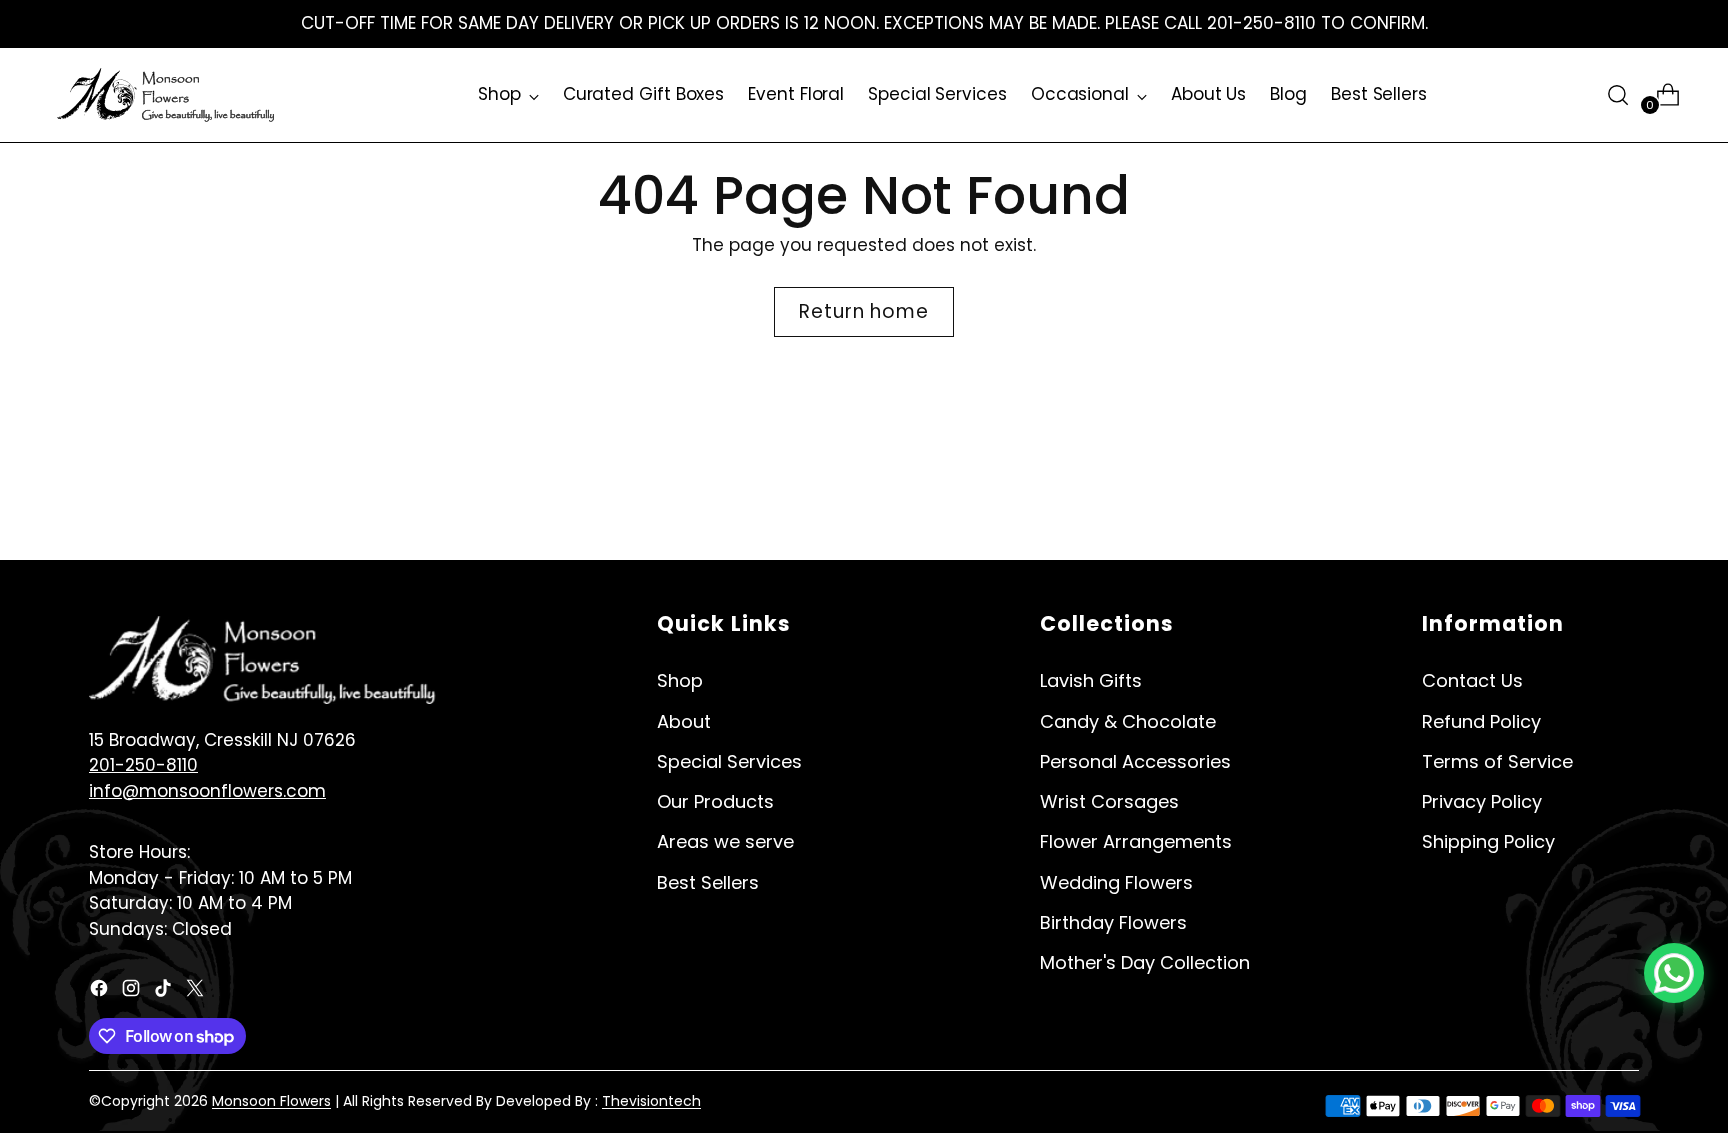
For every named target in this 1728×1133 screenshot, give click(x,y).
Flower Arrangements (1136, 841)
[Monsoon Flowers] (167, 95)
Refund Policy (1481, 721)
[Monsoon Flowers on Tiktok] (165, 992)
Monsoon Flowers (271, 1101)
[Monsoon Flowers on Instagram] (133, 992)
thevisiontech (651, 1101)
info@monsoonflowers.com (207, 791)
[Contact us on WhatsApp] (1674, 973)
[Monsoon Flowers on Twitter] (197, 992)
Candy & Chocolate (1128, 721)
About (684, 721)
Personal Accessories (1135, 761)
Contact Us (1472, 680)
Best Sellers (708, 882)
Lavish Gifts (1091, 680)
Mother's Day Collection (1145, 962)
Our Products (715, 801)
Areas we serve (725, 841)
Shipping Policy (1488, 841)
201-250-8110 (143, 765)
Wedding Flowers (1116, 882)
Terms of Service (1497, 761)
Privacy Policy (1482, 801)
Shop (680, 680)
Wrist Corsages (1109, 801)
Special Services (729, 761)
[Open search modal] (1618, 95)
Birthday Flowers (1113, 922)
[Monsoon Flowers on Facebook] (101, 992)
